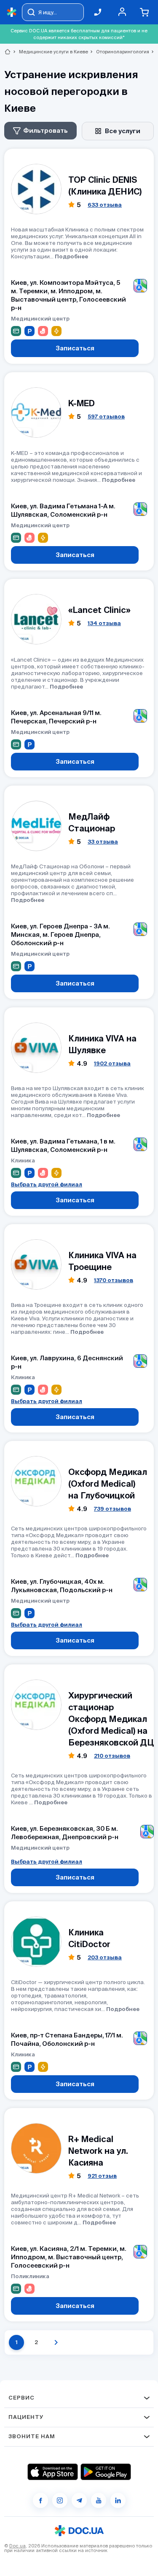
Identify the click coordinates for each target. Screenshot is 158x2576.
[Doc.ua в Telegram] (79, 2500)
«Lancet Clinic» (99, 610)
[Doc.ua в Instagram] (60, 2500)
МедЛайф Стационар (92, 822)
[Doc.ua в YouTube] (99, 2500)
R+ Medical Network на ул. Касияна (98, 2151)
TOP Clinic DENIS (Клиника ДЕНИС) (105, 185)
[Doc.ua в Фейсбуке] (40, 2500)
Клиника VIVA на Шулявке (102, 1044)
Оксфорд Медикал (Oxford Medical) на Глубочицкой (108, 1484)
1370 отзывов (114, 1280)
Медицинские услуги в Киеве (50, 52)
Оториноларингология (119, 52)
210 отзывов (112, 1756)
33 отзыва (103, 842)
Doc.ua (17, 2546)
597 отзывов (106, 417)
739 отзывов (112, 1509)
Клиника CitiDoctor (89, 1938)
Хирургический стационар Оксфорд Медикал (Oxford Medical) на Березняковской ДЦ (111, 1719)
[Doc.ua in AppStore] (53, 2472)
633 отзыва (105, 205)
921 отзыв (102, 2176)
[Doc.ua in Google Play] (106, 2472)
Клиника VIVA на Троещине (102, 1261)
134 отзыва (104, 623)
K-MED (82, 403)
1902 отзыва (112, 1063)
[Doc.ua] (12, 12)
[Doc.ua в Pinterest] (118, 2500)
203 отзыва (105, 1957)
